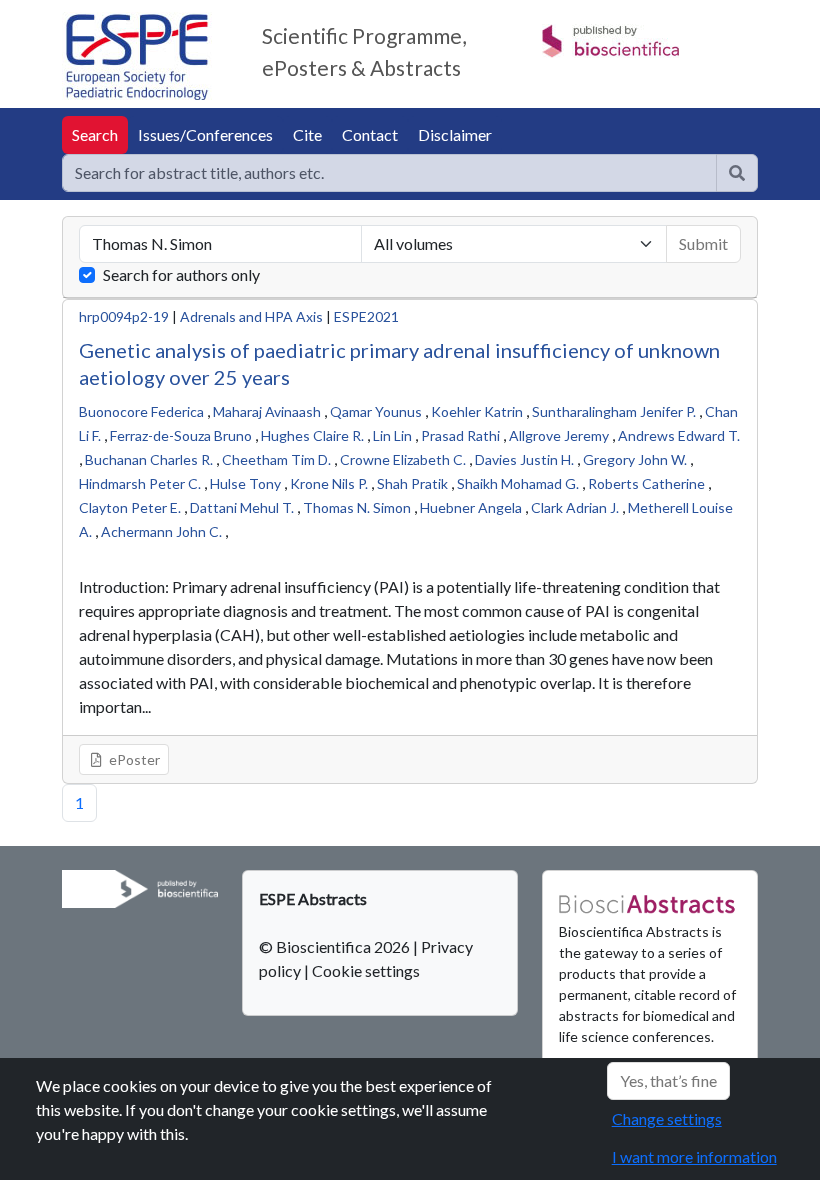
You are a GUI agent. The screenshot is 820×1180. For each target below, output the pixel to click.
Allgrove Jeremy (559, 435)
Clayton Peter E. (130, 507)
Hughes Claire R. (312, 435)
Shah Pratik (412, 483)
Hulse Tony (245, 483)
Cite (307, 134)
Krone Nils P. (329, 483)
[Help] (737, 173)
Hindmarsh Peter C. (140, 483)
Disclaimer (455, 134)
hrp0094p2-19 (124, 316)
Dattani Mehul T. (242, 507)
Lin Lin (392, 435)
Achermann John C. (161, 531)
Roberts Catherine (646, 483)
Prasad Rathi (460, 435)
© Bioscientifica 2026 (336, 946)
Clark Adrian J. (575, 507)
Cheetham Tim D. (276, 459)
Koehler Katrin (477, 411)
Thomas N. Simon (357, 507)
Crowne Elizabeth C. (403, 459)
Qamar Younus (376, 411)
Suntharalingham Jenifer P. (614, 411)
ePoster (133, 759)
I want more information (694, 1156)
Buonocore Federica (141, 411)
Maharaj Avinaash (267, 411)
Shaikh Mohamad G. (518, 483)
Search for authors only (181, 274)
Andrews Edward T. (679, 435)
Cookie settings (366, 970)
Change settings (667, 1118)
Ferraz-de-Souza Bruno (181, 435)
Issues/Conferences (205, 134)
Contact (370, 134)
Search (95, 134)
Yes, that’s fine (668, 1080)
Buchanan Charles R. (149, 459)
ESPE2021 (366, 316)
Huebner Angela (471, 507)
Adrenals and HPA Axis (251, 316)
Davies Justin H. (524, 459)
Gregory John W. (635, 459)
